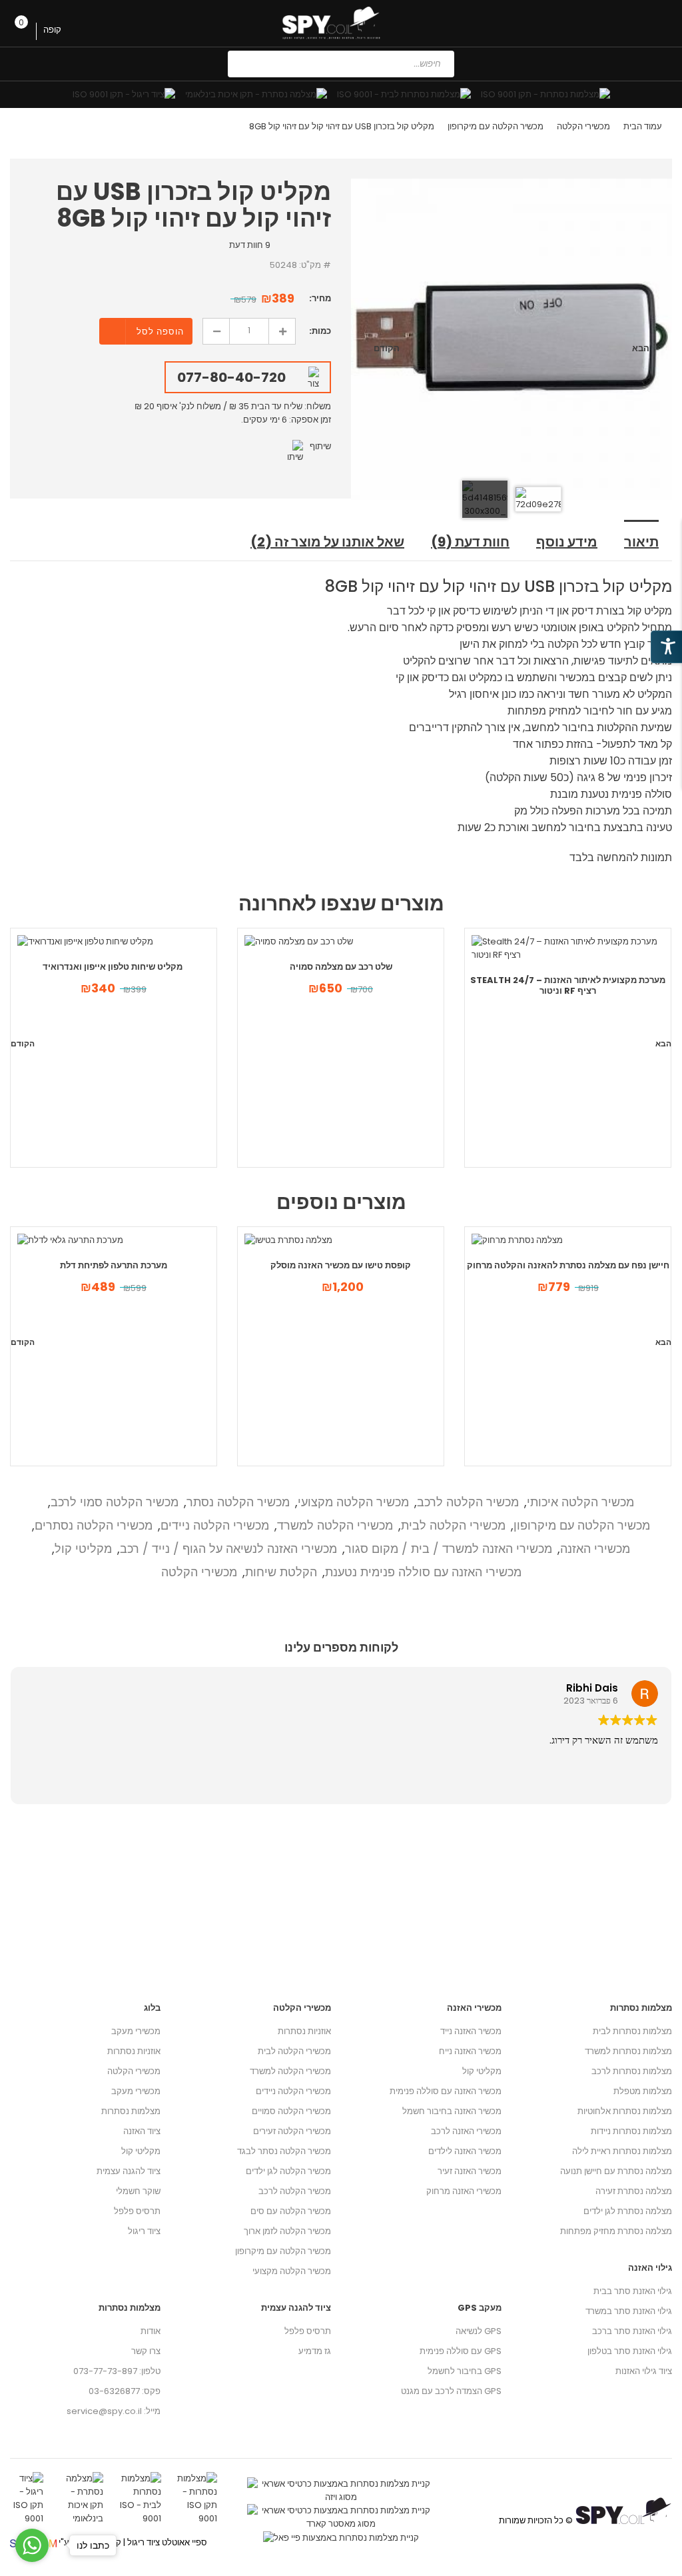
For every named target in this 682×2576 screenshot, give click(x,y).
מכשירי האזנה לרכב (466, 2131)
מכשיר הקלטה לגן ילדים (288, 2171)
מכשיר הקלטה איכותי (580, 1502)
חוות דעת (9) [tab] (470, 542)
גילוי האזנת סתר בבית (633, 2291)
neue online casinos (44, 2569)
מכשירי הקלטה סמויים (291, 2111)
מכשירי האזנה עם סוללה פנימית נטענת (423, 1572)
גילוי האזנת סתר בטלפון (630, 2351)
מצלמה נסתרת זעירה (634, 2191)
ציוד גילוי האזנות (644, 2371)
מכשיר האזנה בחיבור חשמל (452, 2111)
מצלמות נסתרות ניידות (631, 2131)
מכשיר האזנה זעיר (470, 2171)
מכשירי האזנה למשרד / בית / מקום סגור (449, 1549)
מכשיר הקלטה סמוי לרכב (115, 1502)
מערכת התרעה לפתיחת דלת (114, 1265)
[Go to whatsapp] (32, 2545)
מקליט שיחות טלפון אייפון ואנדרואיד (114, 967)
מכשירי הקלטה (583, 126)
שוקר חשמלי (138, 2191)
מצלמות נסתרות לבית (632, 2031)
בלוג (152, 2008)
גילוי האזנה (650, 2268)
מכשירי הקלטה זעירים (292, 2131)
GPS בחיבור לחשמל (465, 2371)
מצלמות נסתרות (131, 2111)
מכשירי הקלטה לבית (453, 1525)
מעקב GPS (480, 2308)
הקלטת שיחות (281, 1572)
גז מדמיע (315, 2351)
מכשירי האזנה (595, 1549)
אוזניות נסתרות (134, 2051)
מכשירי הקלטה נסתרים (94, 1525)
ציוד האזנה (142, 2131)
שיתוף (320, 446)
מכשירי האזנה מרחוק (464, 2191)
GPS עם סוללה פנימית (461, 2351)
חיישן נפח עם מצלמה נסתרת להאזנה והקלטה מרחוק (568, 1265)
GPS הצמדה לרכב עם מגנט (451, 2391)
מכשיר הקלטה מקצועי (353, 1502)
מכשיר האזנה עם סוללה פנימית (446, 2091)
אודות (151, 2331)
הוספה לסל (160, 332)
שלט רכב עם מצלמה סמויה (341, 967)
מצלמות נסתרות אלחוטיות (625, 2111)
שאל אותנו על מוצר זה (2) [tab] (327, 542)
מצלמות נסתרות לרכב (632, 2071)
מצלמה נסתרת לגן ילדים (628, 2211)
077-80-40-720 (231, 377)
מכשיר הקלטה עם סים (291, 2211)
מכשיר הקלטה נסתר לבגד (284, 2151)
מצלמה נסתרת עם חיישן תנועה (616, 2171)
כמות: (320, 331)
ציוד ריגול (144, 2231)
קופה (53, 30)
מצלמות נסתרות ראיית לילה (622, 2151)
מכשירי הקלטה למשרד (335, 1525)
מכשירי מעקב (136, 2031)
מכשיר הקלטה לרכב (468, 1502)
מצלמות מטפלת (643, 2091)
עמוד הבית (643, 126)
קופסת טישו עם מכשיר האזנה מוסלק (341, 1265)
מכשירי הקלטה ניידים (215, 1525)
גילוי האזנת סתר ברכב (632, 2331)
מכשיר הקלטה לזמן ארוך (287, 2231)
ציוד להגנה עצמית (129, 2171)
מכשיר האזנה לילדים (465, 2151)
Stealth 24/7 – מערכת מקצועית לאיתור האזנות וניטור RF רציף (568, 985)
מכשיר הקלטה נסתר (238, 1502)
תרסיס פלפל (137, 2211)
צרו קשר (146, 2351)
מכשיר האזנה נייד (471, 2031)
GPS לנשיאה (479, 2331)
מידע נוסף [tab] (567, 542)
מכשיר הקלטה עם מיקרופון (496, 126)
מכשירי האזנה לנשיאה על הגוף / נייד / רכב (228, 1549)
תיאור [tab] (641, 542)
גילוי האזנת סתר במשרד (629, 2311)
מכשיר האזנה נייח (470, 2051)
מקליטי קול (83, 1549)
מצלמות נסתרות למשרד (628, 2051)
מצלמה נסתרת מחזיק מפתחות (616, 2231)
